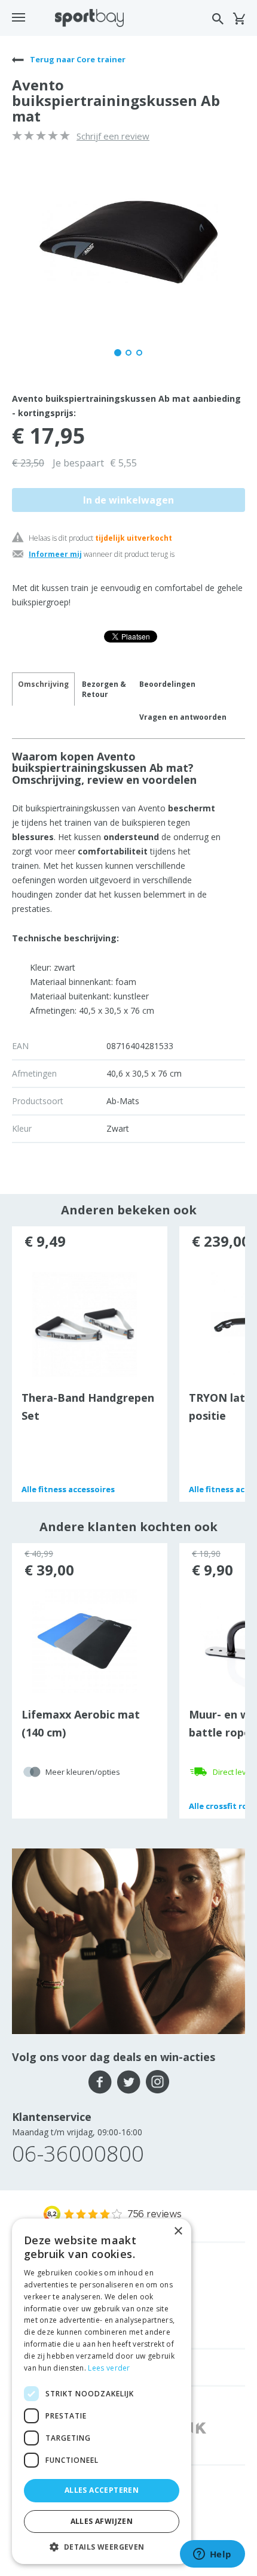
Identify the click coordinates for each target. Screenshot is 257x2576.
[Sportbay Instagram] (157, 2082)
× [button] (178, 2231)
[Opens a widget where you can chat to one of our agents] (212, 2555)
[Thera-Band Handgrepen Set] (85, 1323)
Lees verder (109, 2368)
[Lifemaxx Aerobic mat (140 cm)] (85, 1640)
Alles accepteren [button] (102, 2490)
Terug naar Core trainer (77, 59)
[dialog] (102, 2391)
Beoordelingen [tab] (167, 684)
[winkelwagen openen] (239, 19)
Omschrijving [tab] (43, 684)
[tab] (104, 689)
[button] (102, 2546)
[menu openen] (19, 17)
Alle (68, 1489)
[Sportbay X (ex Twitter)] (129, 2082)
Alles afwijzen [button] (102, 2521)
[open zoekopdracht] (218, 19)
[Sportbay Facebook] (100, 2082)
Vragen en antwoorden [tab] (183, 717)
